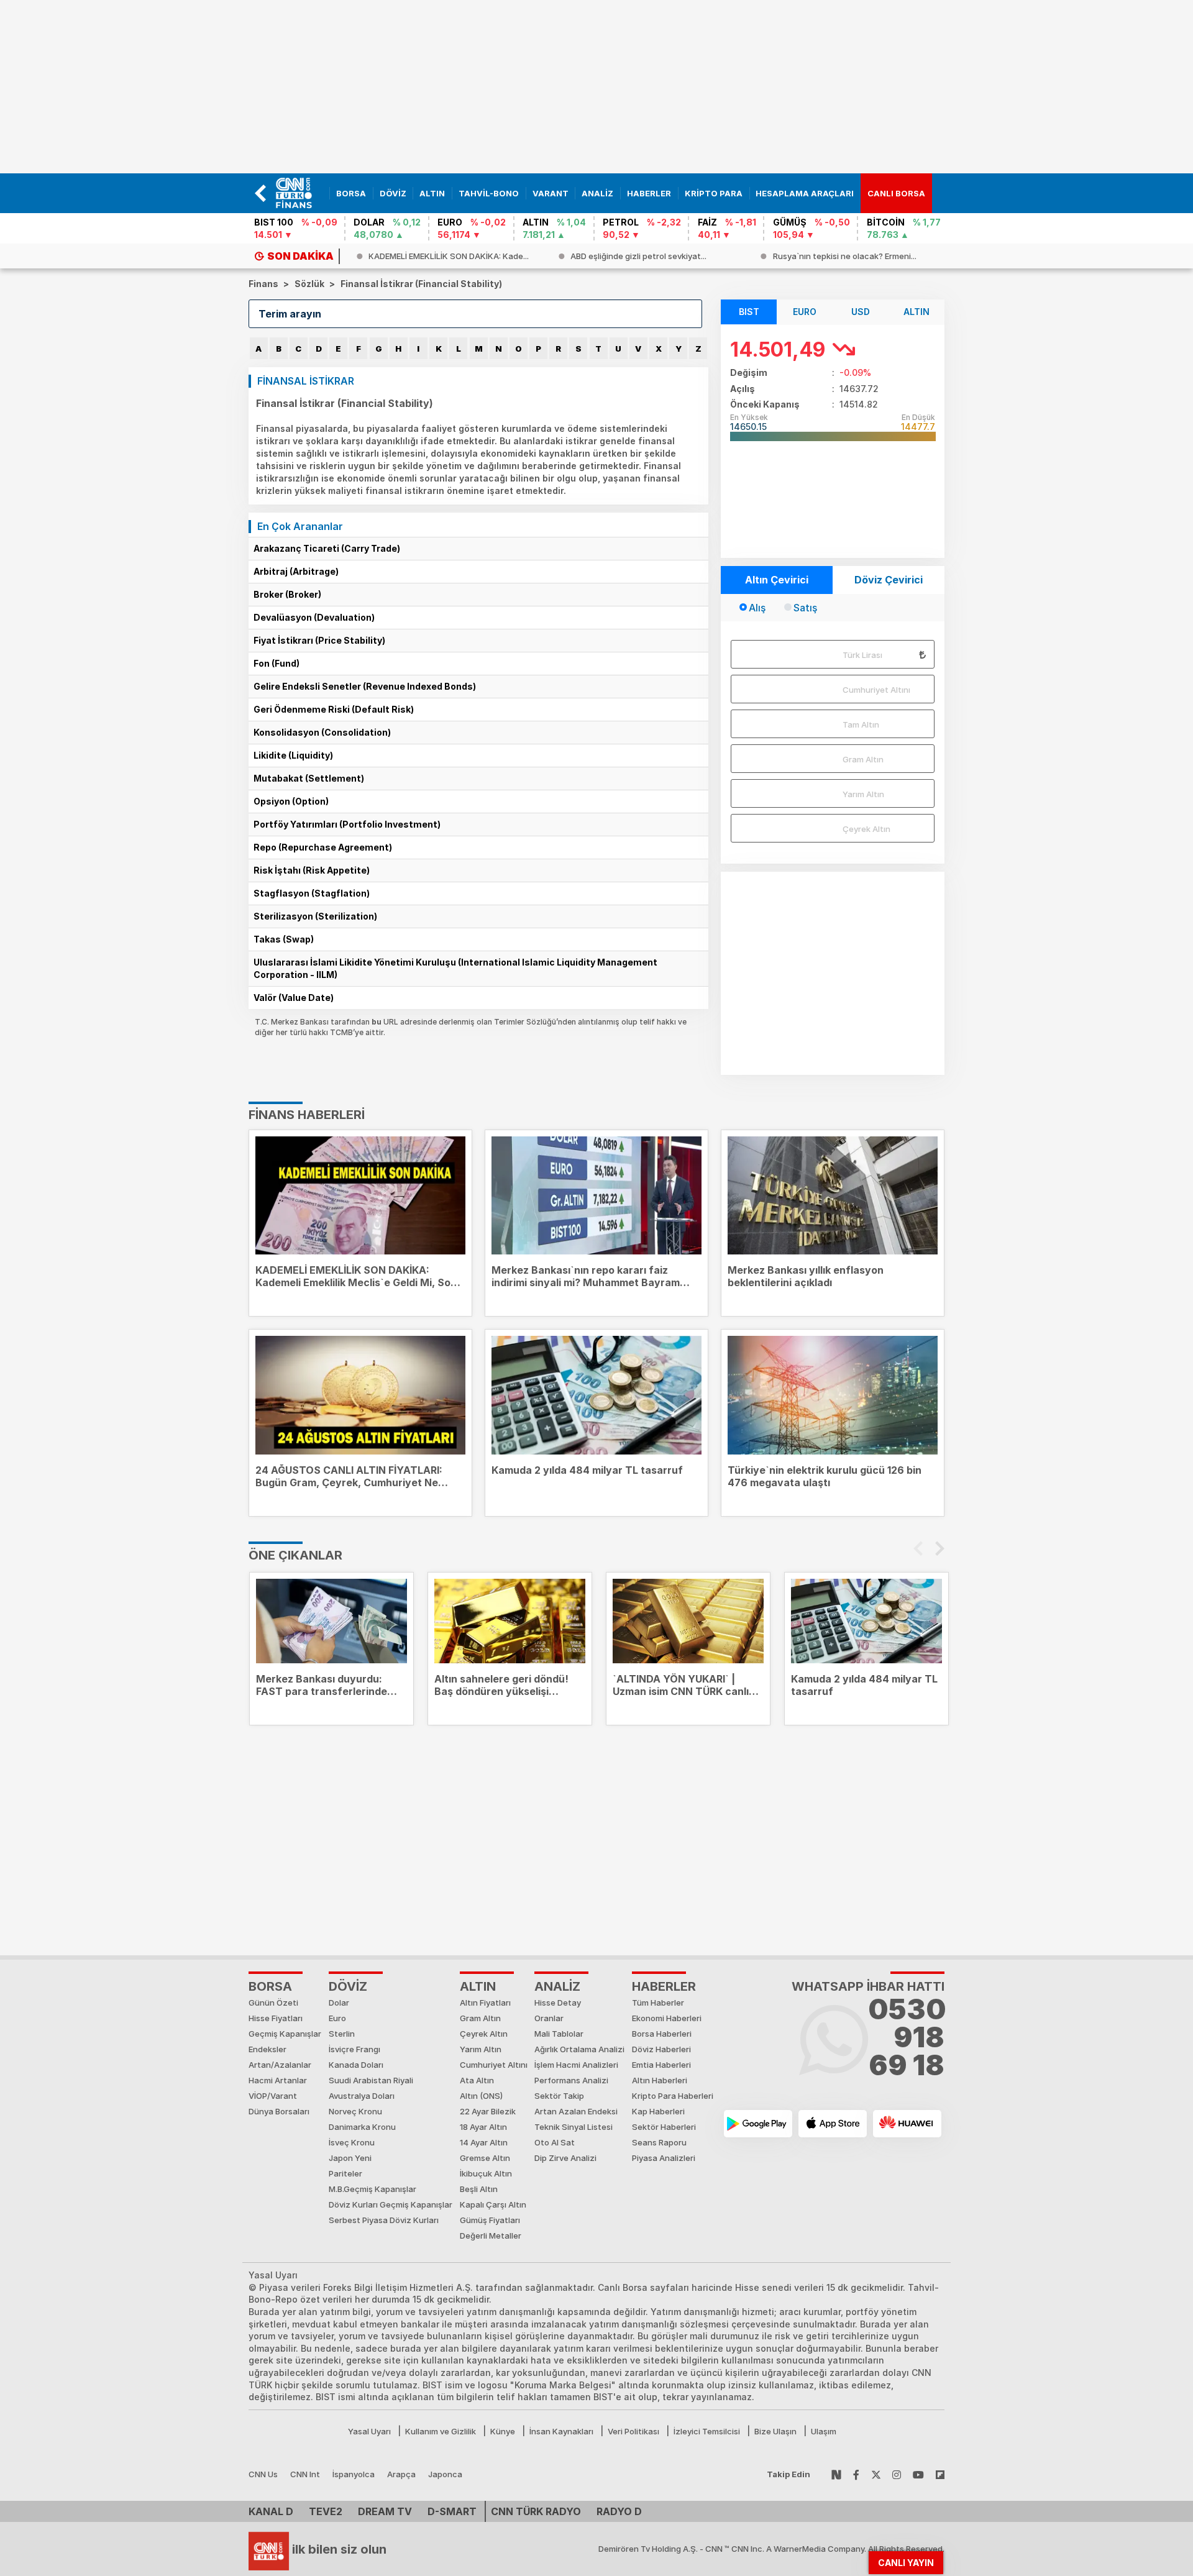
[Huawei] (907, 2124)
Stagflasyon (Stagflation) (312, 893)
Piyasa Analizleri (664, 2158)
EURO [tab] (805, 312)
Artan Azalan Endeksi (576, 2111)
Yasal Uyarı (369, 2431)
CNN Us (263, 2474)
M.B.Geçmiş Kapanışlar (373, 2189)
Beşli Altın (479, 2189)
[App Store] (833, 2124)
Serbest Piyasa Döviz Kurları (384, 2220)
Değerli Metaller (491, 2236)
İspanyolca (354, 2474)
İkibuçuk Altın (486, 2173)
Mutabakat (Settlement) (309, 778)
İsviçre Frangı (354, 2049)
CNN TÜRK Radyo (536, 2511)
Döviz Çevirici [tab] (889, 580)
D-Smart (452, 2511)
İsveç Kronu (352, 2142)
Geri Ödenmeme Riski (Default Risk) (334, 709)
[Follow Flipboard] (940, 2474)
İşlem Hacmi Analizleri (576, 2065)
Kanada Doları (356, 2065)
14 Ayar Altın (484, 2142)
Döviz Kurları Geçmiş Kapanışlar (391, 2204)
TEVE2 (326, 2511)
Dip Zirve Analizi (565, 2158)
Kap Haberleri (658, 2111)
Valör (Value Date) (294, 998)
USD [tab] (861, 312)
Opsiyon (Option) (291, 801)
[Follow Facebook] (856, 2474)
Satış (805, 608)
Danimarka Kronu (362, 2127)
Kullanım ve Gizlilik (441, 2431)
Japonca (445, 2474)
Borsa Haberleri (662, 2034)
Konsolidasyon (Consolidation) (322, 732)
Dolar (339, 2003)
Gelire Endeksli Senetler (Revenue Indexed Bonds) (365, 686)
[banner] (299, 193)
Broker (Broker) (287, 594)
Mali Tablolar (559, 2034)
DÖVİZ (348, 1986)
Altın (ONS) (481, 2096)
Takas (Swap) (284, 939)
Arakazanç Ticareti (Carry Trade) (327, 548)
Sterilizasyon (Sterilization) (315, 916)
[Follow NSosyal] (836, 2474)
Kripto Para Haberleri (673, 2096)
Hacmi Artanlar (278, 2080)
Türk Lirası (862, 655)
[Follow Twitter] (876, 2474)
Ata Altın (477, 2080)
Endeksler (267, 2049)
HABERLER (664, 1986)
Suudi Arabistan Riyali (371, 2080)
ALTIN (478, 1986)
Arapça (401, 2474)
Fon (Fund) (277, 663)
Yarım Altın (863, 794)
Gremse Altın (485, 2158)
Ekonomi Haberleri (667, 2018)
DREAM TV (385, 2511)
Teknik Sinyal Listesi (574, 2127)
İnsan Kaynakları (561, 2431)
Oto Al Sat (555, 2142)
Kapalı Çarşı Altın (493, 2204)
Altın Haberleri (660, 2080)
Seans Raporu (659, 2142)
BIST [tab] (749, 312)
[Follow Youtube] (918, 2474)
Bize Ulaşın (775, 2431)
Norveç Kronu (355, 2111)
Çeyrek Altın (866, 829)
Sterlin (342, 2034)
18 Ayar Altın (483, 2127)
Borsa (270, 1986)
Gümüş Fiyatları (490, 2220)
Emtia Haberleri (661, 2065)
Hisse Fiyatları (276, 2018)
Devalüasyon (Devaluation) (314, 617)
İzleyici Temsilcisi (707, 2431)
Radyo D (619, 2511)
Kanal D (271, 2511)
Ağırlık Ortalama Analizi (579, 2049)
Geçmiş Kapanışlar (285, 2034)
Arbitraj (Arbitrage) (296, 571)
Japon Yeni (350, 2158)
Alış (757, 608)
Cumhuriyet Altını (876, 690)
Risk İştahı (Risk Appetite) (312, 870)
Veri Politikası (633, 2431)
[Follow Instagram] (897, 2474)
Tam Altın (861, 724)
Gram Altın (863, 759)
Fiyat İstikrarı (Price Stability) (319, 640)
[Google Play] (758, 2124)
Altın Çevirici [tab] (777, 580)
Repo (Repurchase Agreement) (323, 847)
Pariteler (345, 2173)
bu (377, 1022)
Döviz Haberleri (661, 2049)
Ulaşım (824, 2431)
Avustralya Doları (362, 2096)
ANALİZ (557, 1986)
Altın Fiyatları (485, 2003)
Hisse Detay (558, 2003)
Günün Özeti (273, 2003)
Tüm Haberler (658, 2003)
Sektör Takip (559, 2096)
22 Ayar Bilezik (488, 2111)
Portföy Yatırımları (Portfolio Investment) (347, 824)
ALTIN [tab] (916, 312)
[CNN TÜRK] (269, 2549)
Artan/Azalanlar (280, 2065)
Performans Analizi (571, 2080)
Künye (503, 2431)
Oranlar (549, 2018)
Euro (337, 2018)
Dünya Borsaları (279, 2111)
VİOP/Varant (273, 2096)
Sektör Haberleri (664, 2127)
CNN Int (305, 2474)
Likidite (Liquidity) (293, 755)
